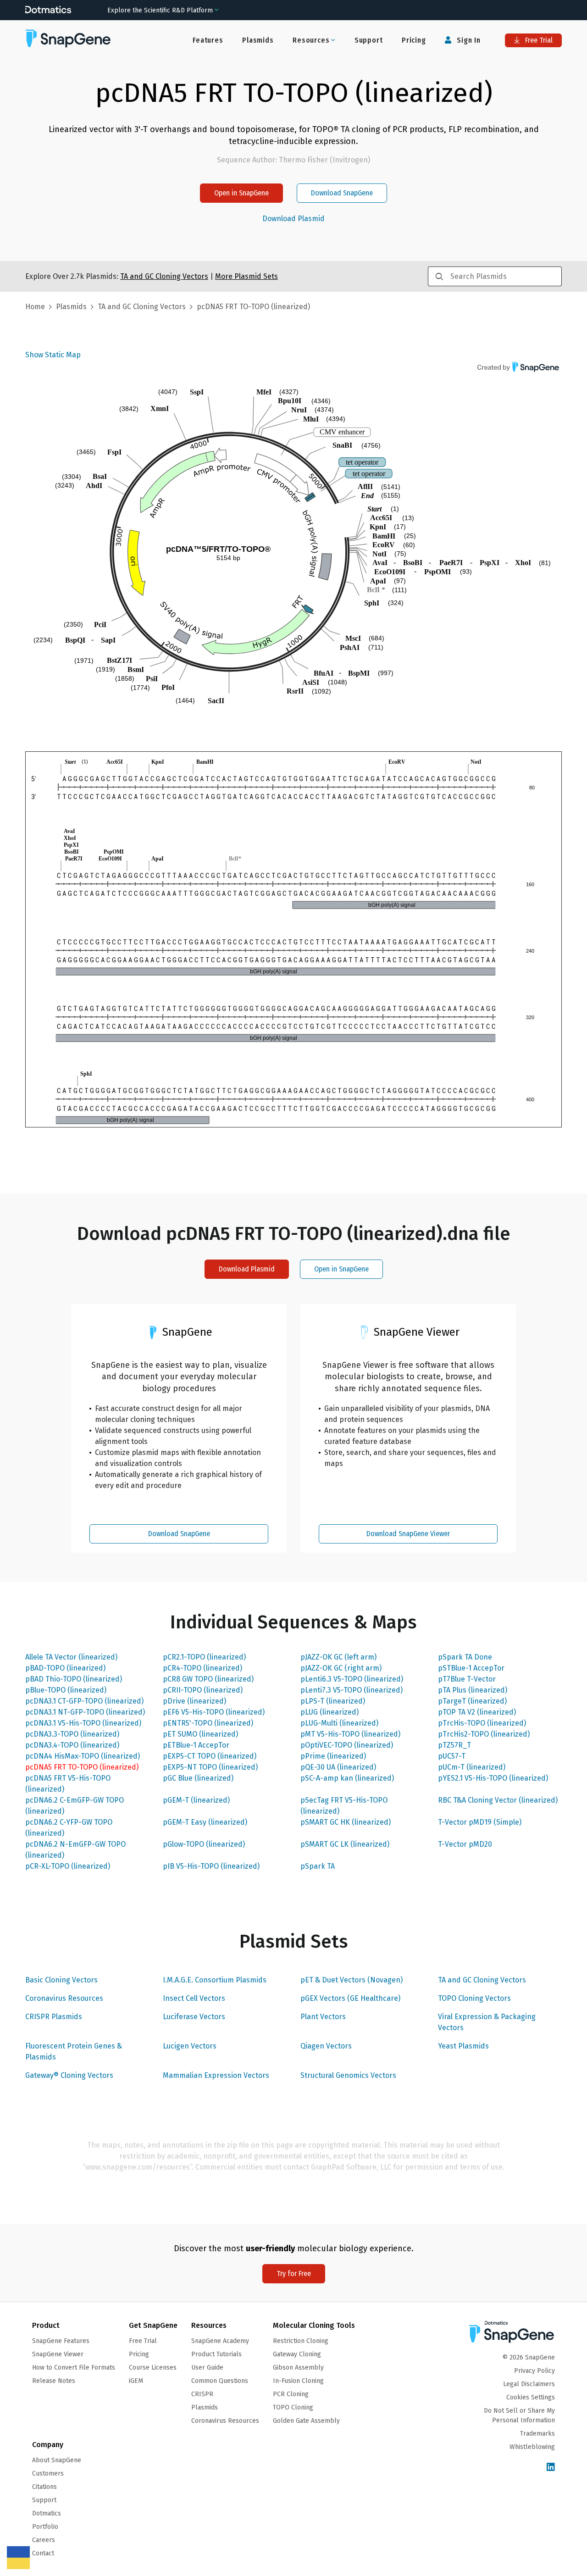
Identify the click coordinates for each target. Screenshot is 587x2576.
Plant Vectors (323, 2017)
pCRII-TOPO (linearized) (203, 1690)
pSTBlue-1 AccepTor (471, 1668)
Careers (44, 2540)
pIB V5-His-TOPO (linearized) (211, 1866)
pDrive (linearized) (194, 1701)
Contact (43, 2553)
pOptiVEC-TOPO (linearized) (347, 1745)
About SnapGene (57, 2460)
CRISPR (202, 2394)
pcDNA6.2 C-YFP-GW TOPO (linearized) (69, 1828)
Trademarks (537, 2434)
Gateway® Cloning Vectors (69, 2075)
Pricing (414, 40)
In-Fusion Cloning (298, 2381)
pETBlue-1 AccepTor (196, 1745)
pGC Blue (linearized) (198, 1778)
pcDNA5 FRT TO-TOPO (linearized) (82, 1767)
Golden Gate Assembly (306, 2421)
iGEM (136, 2381)
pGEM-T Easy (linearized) (205, 1822)
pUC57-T (452, 1756)
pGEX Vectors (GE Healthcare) (350, 1998)
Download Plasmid (293, 219)
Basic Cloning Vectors (61, 1980)
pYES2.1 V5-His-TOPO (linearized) (493, 1778)
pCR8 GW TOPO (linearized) (208, 1679)
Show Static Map (53, 355)
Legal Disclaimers (529, 2384)
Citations (44, 2487)
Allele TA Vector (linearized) (71, 1657)
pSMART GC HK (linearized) (346, 1822)
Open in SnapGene (241, 193)
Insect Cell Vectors (194, 1998)
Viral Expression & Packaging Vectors (487, 2022)
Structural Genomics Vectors (348, 2075)
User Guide (207, 2368)
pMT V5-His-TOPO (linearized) (350, 1734)
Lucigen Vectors (190, 2046)
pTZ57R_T (454, 1745)
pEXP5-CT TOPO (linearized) (210, 1756)
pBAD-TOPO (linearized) (65, 1668)
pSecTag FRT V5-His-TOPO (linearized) (344, 1806)
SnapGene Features (61, 2341)
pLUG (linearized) (329, 1712)
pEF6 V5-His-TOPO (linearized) (214, 1712)
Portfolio (45, 2527)
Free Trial (538, 40)
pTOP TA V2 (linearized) (477, 1712)
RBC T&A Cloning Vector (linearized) (498, 1800)
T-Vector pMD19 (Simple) (480, 1822)
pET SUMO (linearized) (200, 1734)
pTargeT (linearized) (472, 1701)
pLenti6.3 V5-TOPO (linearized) (352, 1679)
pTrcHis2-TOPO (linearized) (484, 1734)
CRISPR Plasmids (54, 2017)
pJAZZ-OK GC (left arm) (338, 1657)
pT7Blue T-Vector (467, 1679)
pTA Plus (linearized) (473, 1690)
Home (35, 307)
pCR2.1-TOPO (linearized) (204, 1657)
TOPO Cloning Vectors (474, 1998)
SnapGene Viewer (58, 2354)
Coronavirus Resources (64, 1998)
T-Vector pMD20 (465, 1844)
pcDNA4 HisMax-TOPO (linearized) (83, 1756)
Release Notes (54, 2381)
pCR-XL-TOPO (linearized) (68, 1866)
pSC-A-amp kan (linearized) (347, 1778)
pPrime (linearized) (333, 1756)
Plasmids (258, 40)
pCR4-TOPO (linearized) (202, 1668)
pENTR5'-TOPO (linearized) (208, 1723)
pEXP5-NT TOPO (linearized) (210, 1767)
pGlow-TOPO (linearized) (204, 1844)
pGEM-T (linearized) (196, 1800)
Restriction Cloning (301, 2341)
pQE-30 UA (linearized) (338, 1767)
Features (208, 40)
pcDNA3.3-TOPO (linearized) (72, 1734)
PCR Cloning (291, 2394)
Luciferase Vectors (194, 2017)
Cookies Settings (531, 2397)
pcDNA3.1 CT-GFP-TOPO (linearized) (84, 1701)
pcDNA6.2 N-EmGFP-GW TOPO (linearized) (75, 1850)
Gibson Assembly (298, 2368)
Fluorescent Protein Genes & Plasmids (74, 2051)
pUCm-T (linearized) (472, 1767)
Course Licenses (153, 2368)
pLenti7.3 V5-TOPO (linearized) (352, 1690)
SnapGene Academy (220, 2341)
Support (369, 40)
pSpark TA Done (465, 1657)
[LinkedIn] (551, 2468)
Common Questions (220, 2381)
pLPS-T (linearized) (333, 1701)
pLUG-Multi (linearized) (339, 1723)
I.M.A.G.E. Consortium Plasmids (215, 1980)
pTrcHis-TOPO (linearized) (482, 1723)
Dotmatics (47, 2513)
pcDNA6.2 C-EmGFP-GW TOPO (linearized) (75, 1806)
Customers (48, 2473)
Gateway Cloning (297, 2354)
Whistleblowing (532, 2447)
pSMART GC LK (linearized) (345, 1844)
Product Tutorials (216, 2354)
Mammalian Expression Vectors (216, 2075)
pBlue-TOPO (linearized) (66, 1690)
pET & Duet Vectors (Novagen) (352, 1980)
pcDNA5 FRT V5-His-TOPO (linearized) (68, 1784)
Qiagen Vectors (326, 2046)
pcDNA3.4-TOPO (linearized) (72, 1745)
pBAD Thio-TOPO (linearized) (74, 1679)
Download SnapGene (342, 193)
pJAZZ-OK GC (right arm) (341, 1668)
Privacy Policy (534, 2371)
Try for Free (294, 2273)
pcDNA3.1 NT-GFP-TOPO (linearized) (85, 1712)
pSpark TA (318, 1866)
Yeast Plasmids (463, 2046)
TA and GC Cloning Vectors (482, 1980)
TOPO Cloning (293, 2407)
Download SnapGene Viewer (408, 1534)
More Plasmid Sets (246, 276)
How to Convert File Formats (74, 2368)
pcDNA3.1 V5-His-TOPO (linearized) (83, 1723)
